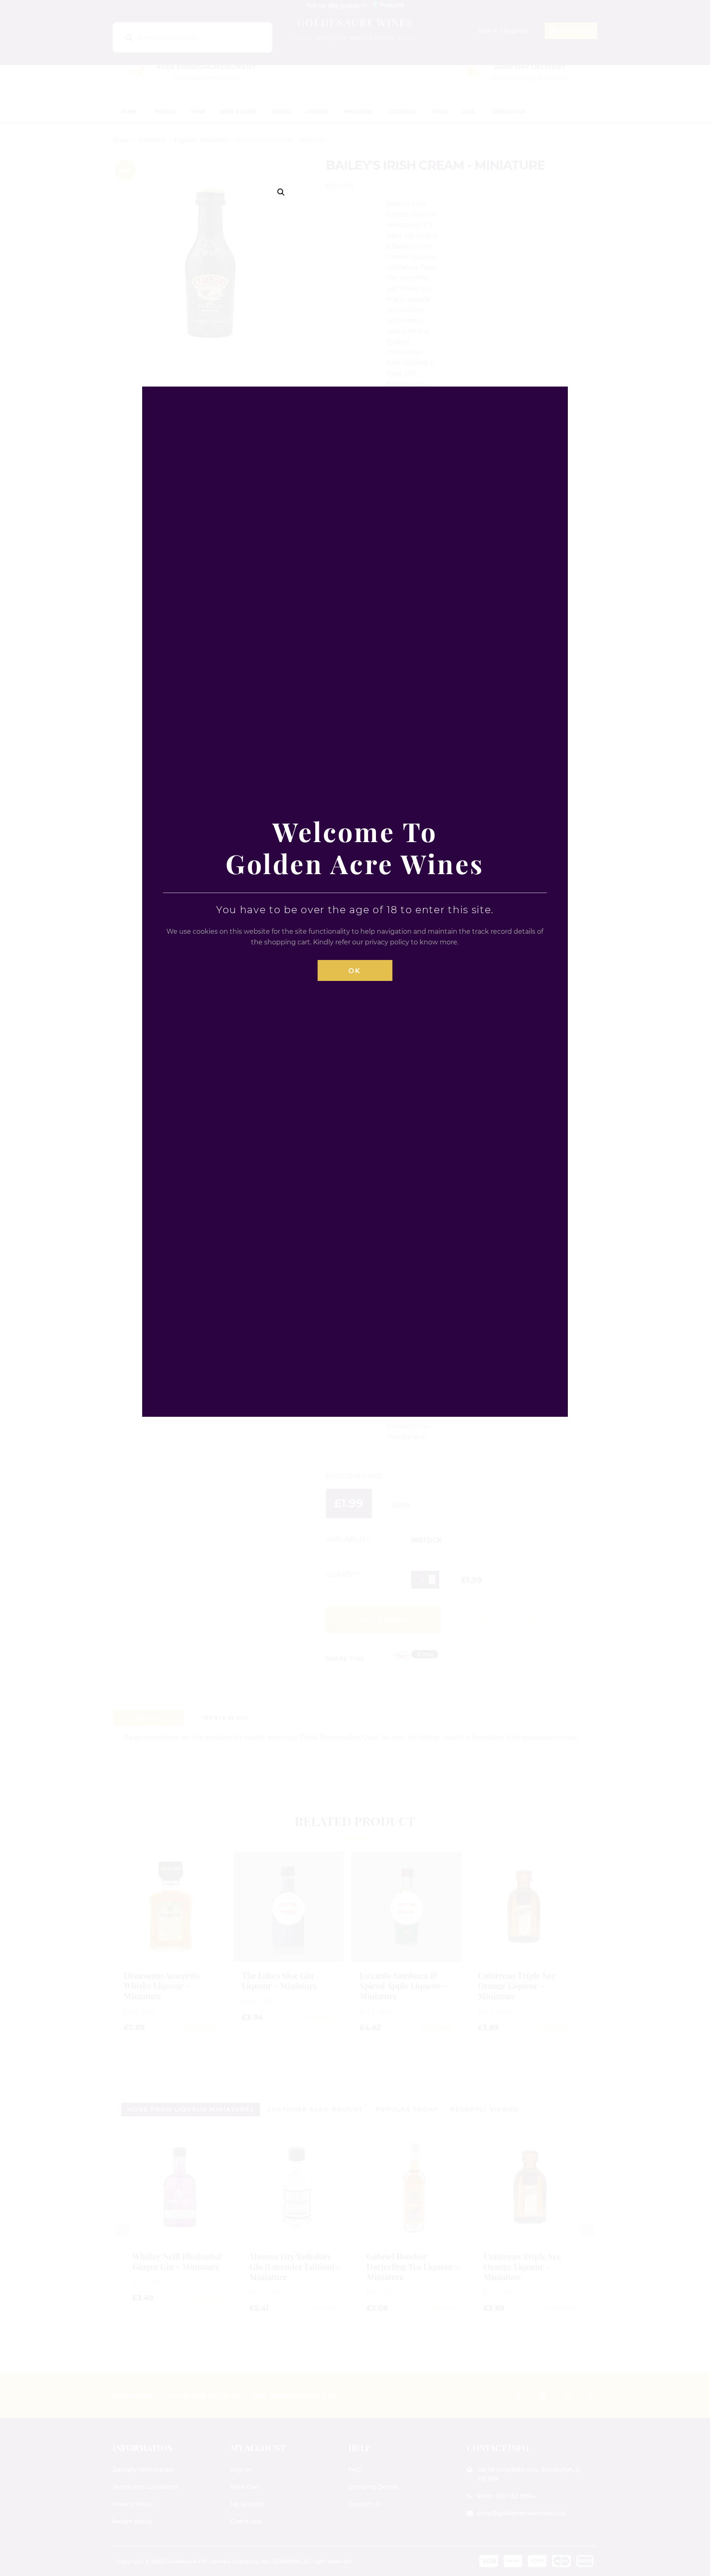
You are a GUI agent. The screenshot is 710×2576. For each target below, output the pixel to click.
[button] (281, 192)
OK (355, 971)
